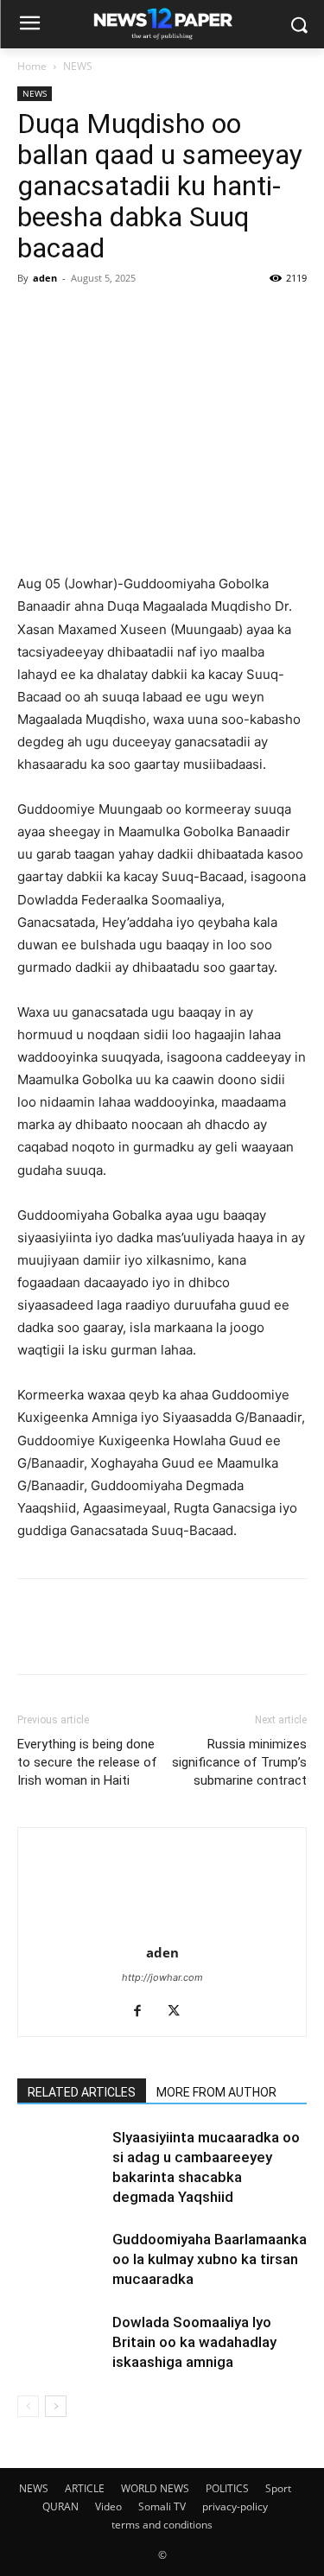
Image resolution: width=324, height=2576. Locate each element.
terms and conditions (162, 2525)
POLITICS (227, 2488)
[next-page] (56, 2406)
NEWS (78, 66)
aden (45, 278)
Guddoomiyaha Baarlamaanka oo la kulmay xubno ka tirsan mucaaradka (210, 2259)
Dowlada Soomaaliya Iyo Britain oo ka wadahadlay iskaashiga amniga (194, 2342)
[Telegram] (114, 317)
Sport (278, 2488)
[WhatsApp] (154, 317)
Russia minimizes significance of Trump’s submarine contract (239, 1762)
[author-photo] (162, 1929)
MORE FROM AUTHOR (216, 2092)
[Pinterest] (233, 317)
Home (32, 66)
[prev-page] (28, 2406)
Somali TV (162, 2506)
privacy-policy (235, 2506)
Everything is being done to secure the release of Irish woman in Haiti (87, 1762)
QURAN (60, 2506)
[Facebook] (35, 317)
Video (108, 2506)
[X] (74, 317)
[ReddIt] (194, 317)
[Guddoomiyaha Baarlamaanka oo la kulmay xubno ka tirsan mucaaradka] (60, 2259)
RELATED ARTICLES (82, 2092)
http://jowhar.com (162, 1977)
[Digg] (273, 317)
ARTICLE (85, 2488)
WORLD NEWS (155, 2488)
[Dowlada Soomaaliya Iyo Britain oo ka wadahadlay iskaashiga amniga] (60, 2342)
